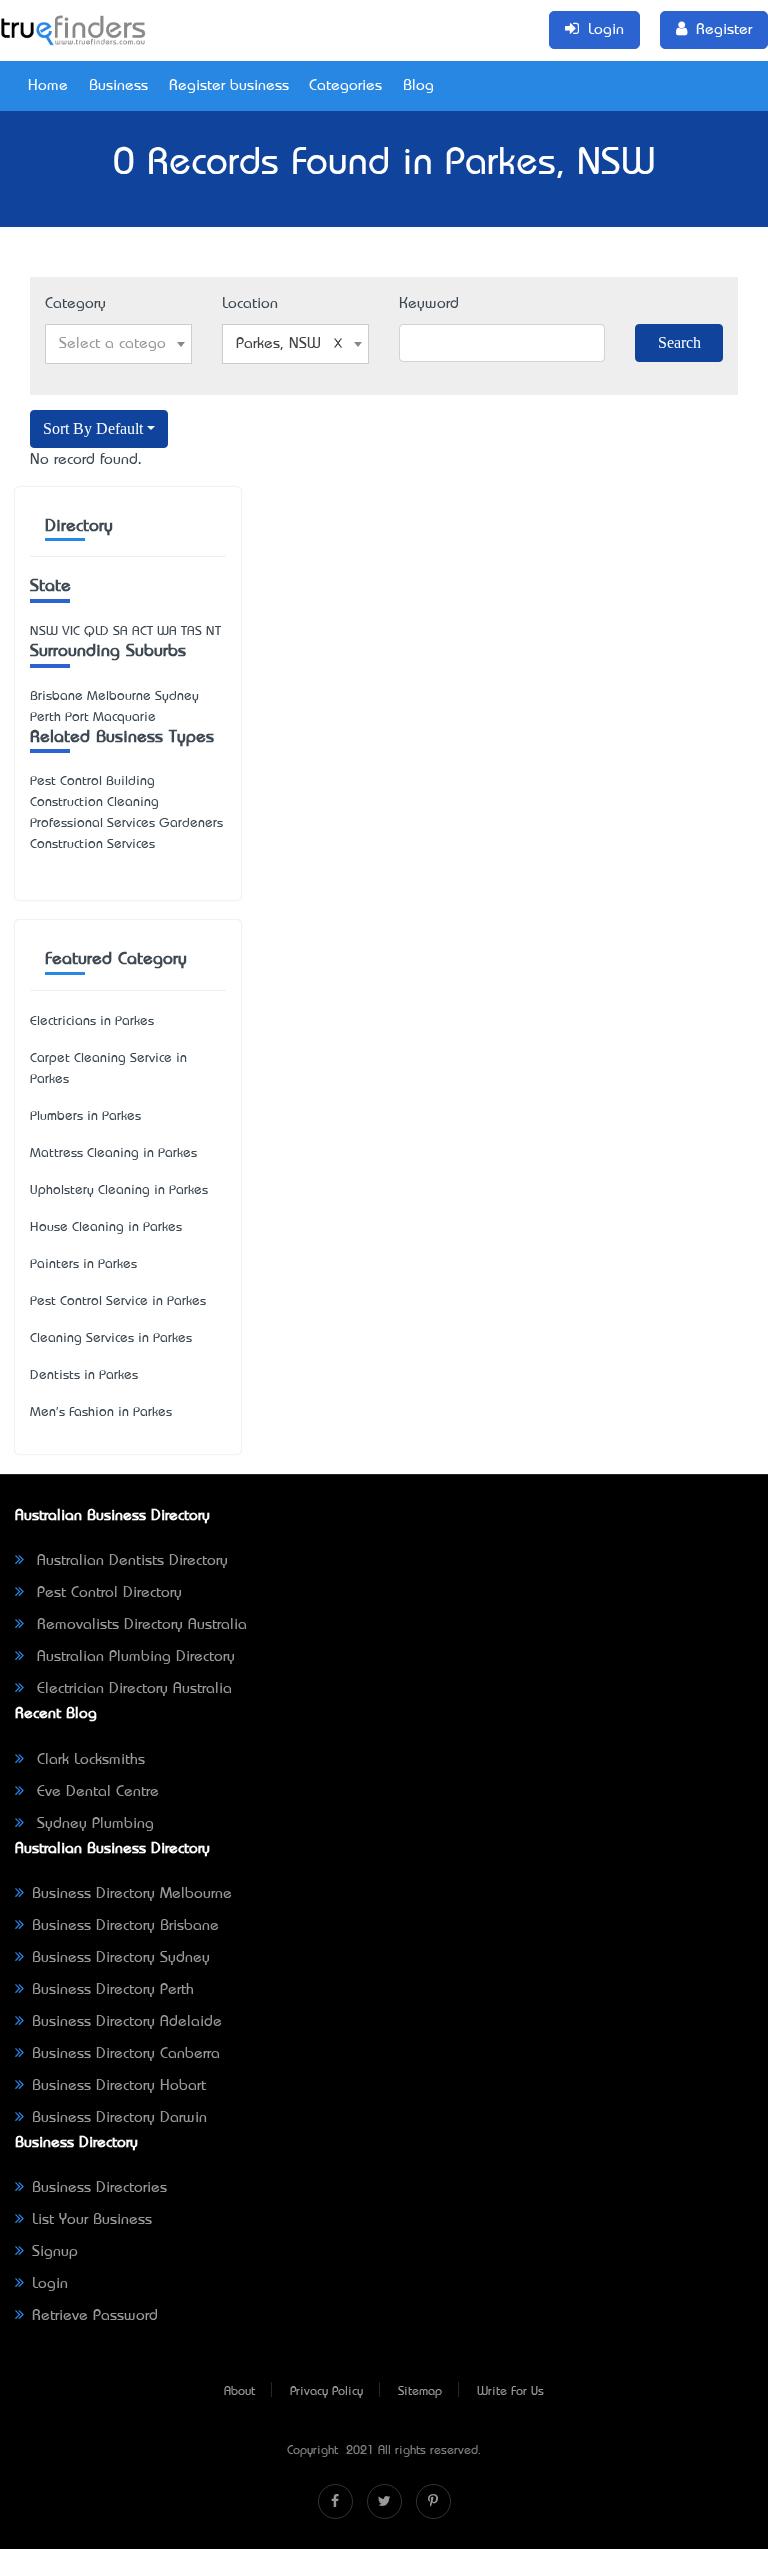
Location (250, 304)
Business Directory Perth (113, 1990)
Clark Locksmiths (88, 1760)
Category (75, 304)
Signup (55, 2252)
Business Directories (99, 2188)
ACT (142, 631)
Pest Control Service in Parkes (118, 1301)
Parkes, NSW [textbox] (278, 344)
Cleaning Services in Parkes (111, 1338)
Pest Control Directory (107, 1593)
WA (167, 631)
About (239, 2392)
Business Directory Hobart (119, 2086)
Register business (229, 86)
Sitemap (420, 2392)
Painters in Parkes (83, 1264)
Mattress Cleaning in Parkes (113, 1153)
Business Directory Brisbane (125, 1926)
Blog (418, 86)
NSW (44, 631)
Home (48, 86)
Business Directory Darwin (119, 2118)
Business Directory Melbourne (132, 1894)
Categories (345, 86)
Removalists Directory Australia (139, 1625)
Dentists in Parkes (84, 1375)
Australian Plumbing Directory (133, 1657)
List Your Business (92, 2220)
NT (213, 631)
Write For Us (510, 2392)
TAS (191, 631)
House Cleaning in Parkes (106, 1227)
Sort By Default (93, 428)
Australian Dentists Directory (130, 1561)
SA (120, 631)
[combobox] (118, 344)
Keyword (429, 304)
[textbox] (118, 344)
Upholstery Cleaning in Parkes (119, 1190)
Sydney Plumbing (93, 1824)
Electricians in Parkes (92, 1021)
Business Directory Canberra (126, 2054)
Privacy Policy (326, 2392)
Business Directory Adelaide (127, 2022)
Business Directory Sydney (121, 1958)
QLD (96, 631)
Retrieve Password (95, 2316)
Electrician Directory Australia (132, 1689)
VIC (71, 631)
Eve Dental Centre (95, 1792)
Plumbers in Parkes (85, 1116)
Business (118, 86)
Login (50, 2284)
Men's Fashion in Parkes (101, 1412)
